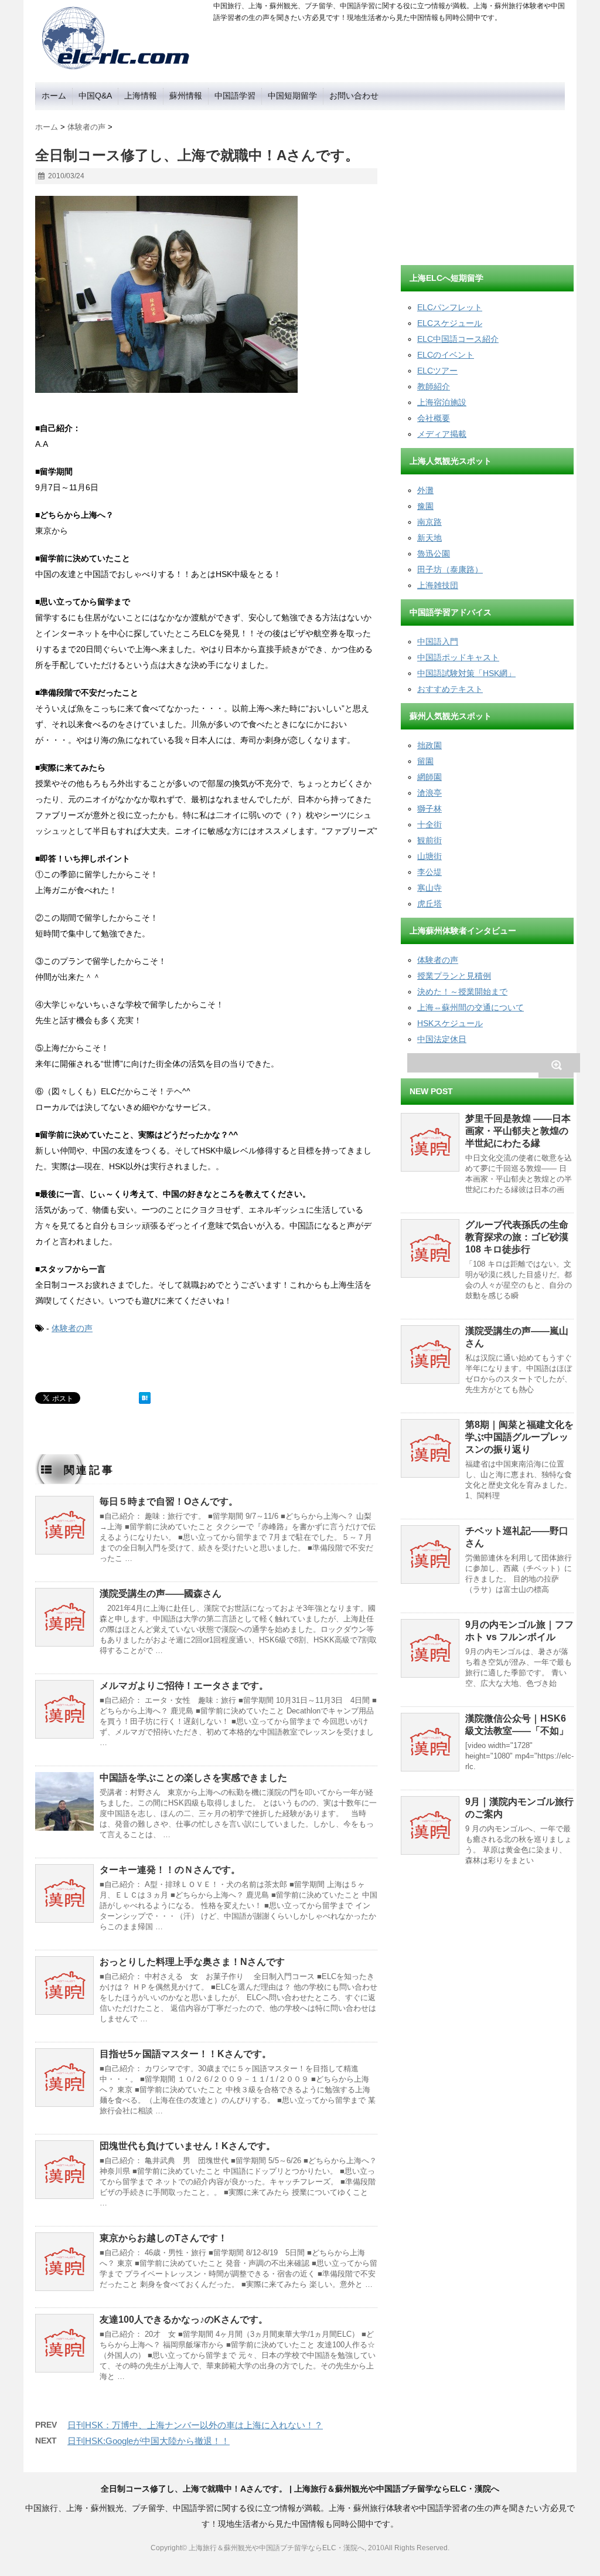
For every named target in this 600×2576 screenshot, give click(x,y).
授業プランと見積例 (454, 976)
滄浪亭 (429, 793)
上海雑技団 (438, 585)
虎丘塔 (429, 904)
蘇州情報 (186, 96)
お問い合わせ (354, 96)
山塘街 (429, 856)
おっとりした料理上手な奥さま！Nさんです (192, 1962)
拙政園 (429, 745)
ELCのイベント (446, 355)
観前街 (429, 840)
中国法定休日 (442, 1039)
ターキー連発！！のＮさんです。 (170, 1870)
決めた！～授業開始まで (462, 992)
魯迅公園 (434, 554)
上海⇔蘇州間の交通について (471, 1007)
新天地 (429, 538)
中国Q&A (95, 96)
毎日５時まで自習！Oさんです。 (169, 1501)
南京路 (429, 522)
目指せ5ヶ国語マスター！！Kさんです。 (185, 2054)
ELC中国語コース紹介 (458, 339)
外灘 (425, 490)
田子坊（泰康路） (450, 569)
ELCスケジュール (450, 323)
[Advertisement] (489, 184)
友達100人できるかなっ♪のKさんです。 (184, 2319)
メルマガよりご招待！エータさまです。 (184, 1686)
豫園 (425, 506)
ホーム (54, 96)
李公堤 (429, 872)
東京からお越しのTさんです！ (163, 2238)
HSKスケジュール (450, 1023)
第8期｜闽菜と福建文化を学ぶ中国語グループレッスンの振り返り (519, 1437)
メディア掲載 (442, 434)
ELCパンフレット (450, 307)
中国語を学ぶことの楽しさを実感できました (193, 1778)
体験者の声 (72, 1328)
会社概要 (434, 418)
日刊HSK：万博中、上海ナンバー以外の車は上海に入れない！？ (195, 2425)
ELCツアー (437, 371)
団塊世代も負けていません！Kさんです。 (187, 2146)
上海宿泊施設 (442, 402)
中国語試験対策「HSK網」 (466, 673)
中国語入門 (438, 642)
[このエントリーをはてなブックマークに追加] (145, 1398)
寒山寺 (429, 888)
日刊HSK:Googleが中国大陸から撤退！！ (149, 2441)
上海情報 (141, 96)
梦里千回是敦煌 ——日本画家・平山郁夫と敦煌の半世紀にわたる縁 (518, 1131)
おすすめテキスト (450, 689)
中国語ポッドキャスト (458, 657)
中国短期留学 (292, 96)
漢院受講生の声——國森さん (161, 1594)
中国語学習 (235, 96)
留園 (425, 761)
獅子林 (429, 809)
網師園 (429, 777)
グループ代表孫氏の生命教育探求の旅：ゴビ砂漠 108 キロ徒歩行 (517, 1237)
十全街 (429, 824)
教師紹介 (434, 386)
